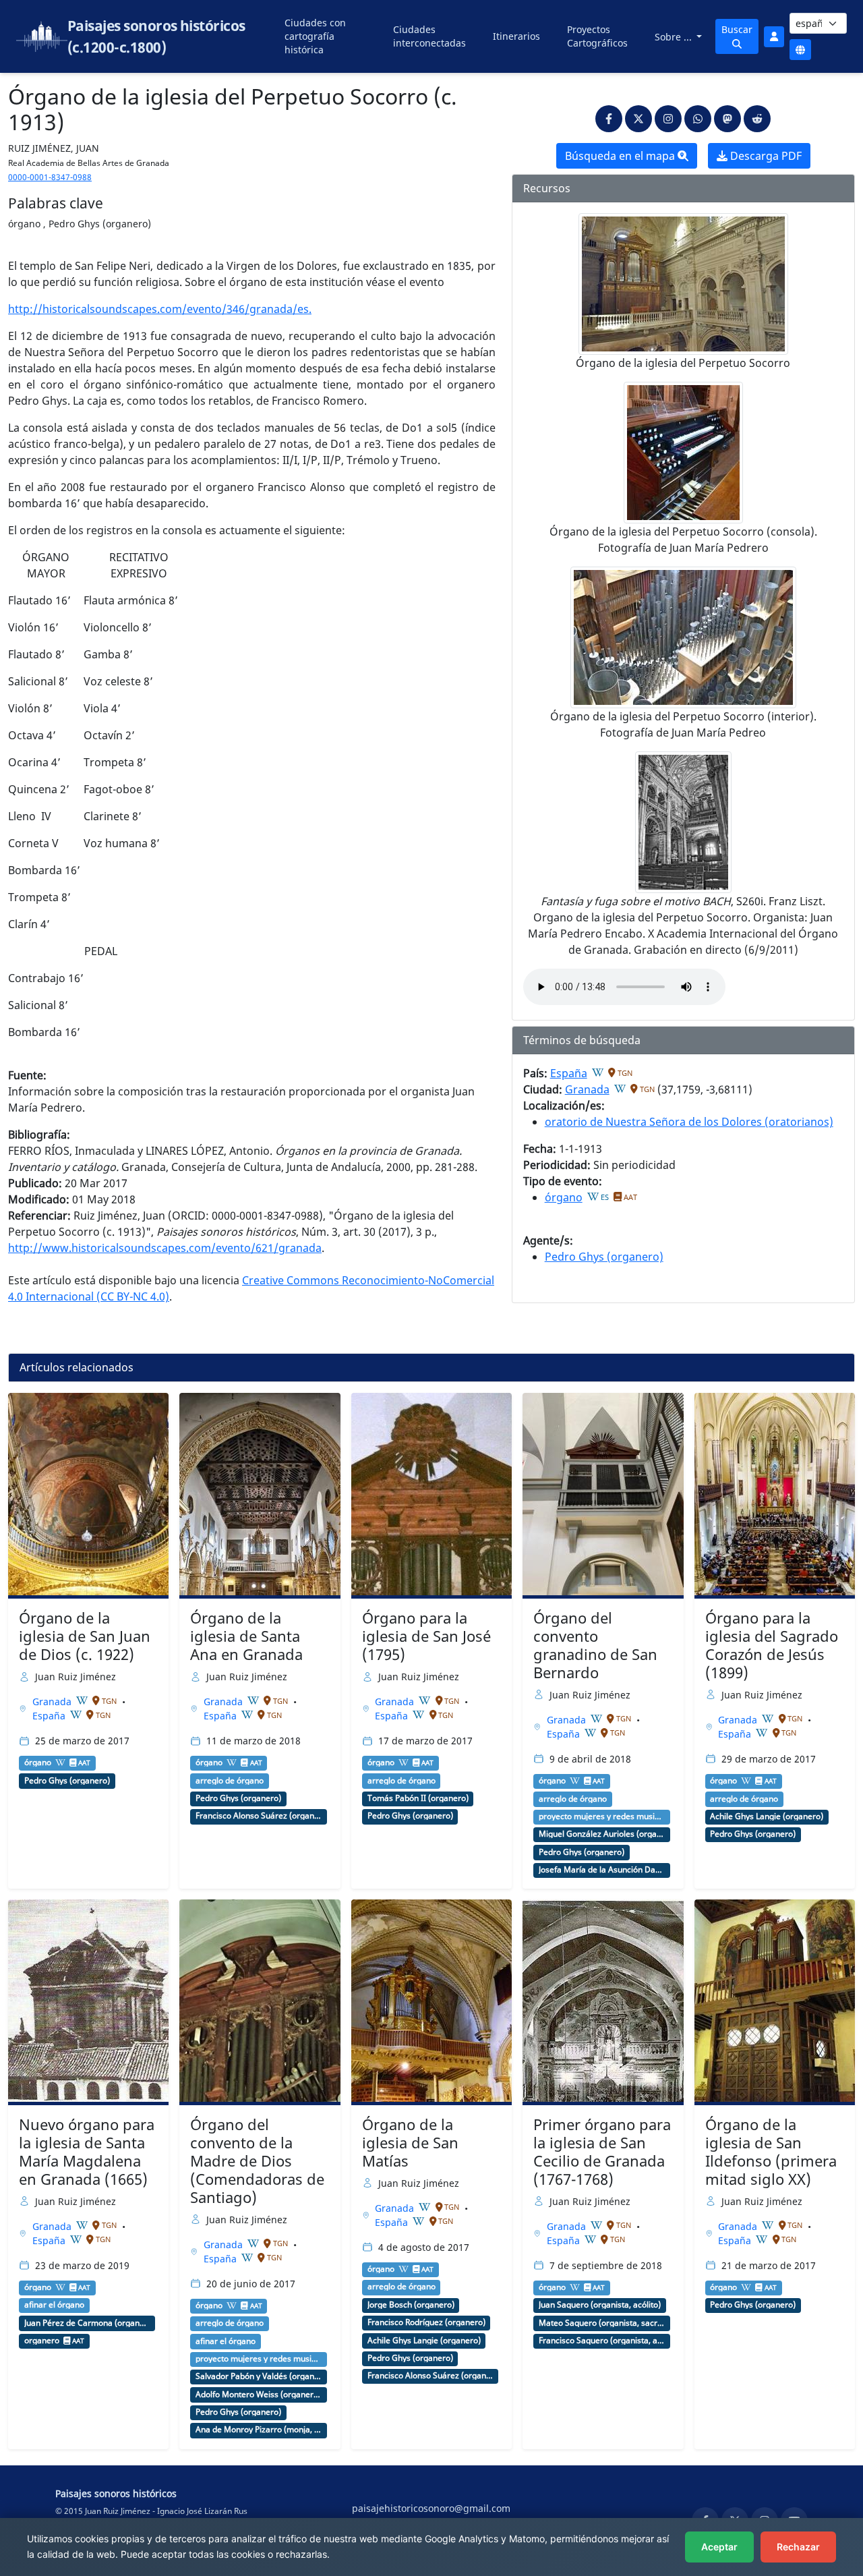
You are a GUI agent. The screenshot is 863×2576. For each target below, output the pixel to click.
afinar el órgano (54, 2305)
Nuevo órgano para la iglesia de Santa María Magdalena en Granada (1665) (87, 2152)
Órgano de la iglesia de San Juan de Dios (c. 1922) (85, 1636)
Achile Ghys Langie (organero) (767, 1816)
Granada (587, 1089)
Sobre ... (675, 37)
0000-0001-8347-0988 (50, 177)
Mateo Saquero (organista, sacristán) (602, 2323)
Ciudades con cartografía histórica (315, 36)
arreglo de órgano (230, 1781)
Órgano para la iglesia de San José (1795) (426, 1636)
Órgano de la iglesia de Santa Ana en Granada (246, 1636)
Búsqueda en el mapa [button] (621, 156)
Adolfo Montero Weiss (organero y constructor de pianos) (259, 2395)
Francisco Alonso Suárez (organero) (259, 1816)
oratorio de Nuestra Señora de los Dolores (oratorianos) (689, 1122)
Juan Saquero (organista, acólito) (600, 2305)
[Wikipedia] (598, 1072)
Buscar (737, 29)
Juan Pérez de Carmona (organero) (87, 2323)
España (569, 1073)
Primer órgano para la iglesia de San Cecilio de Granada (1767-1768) (602, 2152)
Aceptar (719, 2547)
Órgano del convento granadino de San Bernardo (595, 1645)
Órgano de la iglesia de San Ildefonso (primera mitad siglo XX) (771, 2152)
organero (42, 2341)
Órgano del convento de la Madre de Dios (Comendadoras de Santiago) (257, 2161)
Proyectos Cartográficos (597, 36)
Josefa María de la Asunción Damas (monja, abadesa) (602, 1870)
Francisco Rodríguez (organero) (426, 2322)
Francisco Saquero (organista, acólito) (602, 2341)
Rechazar (798, 2547)
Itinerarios (516, 36)
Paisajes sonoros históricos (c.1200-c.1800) (156, 36)
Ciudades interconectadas (429, 36)
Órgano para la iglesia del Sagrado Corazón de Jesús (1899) (772, 1645)
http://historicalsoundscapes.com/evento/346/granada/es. (160, 309)
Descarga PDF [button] (765, 156)
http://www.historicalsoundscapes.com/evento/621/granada (165, 1248)
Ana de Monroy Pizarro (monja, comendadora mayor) (259, 2430)
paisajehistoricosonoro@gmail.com (431, 2508)
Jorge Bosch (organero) (411, 2305)
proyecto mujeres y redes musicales (602, 1816)
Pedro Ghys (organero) (604, 1257)
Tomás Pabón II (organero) (418, 1798)
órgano (564, 1197)
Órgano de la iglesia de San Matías (410, 2143)
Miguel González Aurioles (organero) (602, 1834)
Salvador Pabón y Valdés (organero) (259, 2376)
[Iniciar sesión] (774, 37)
